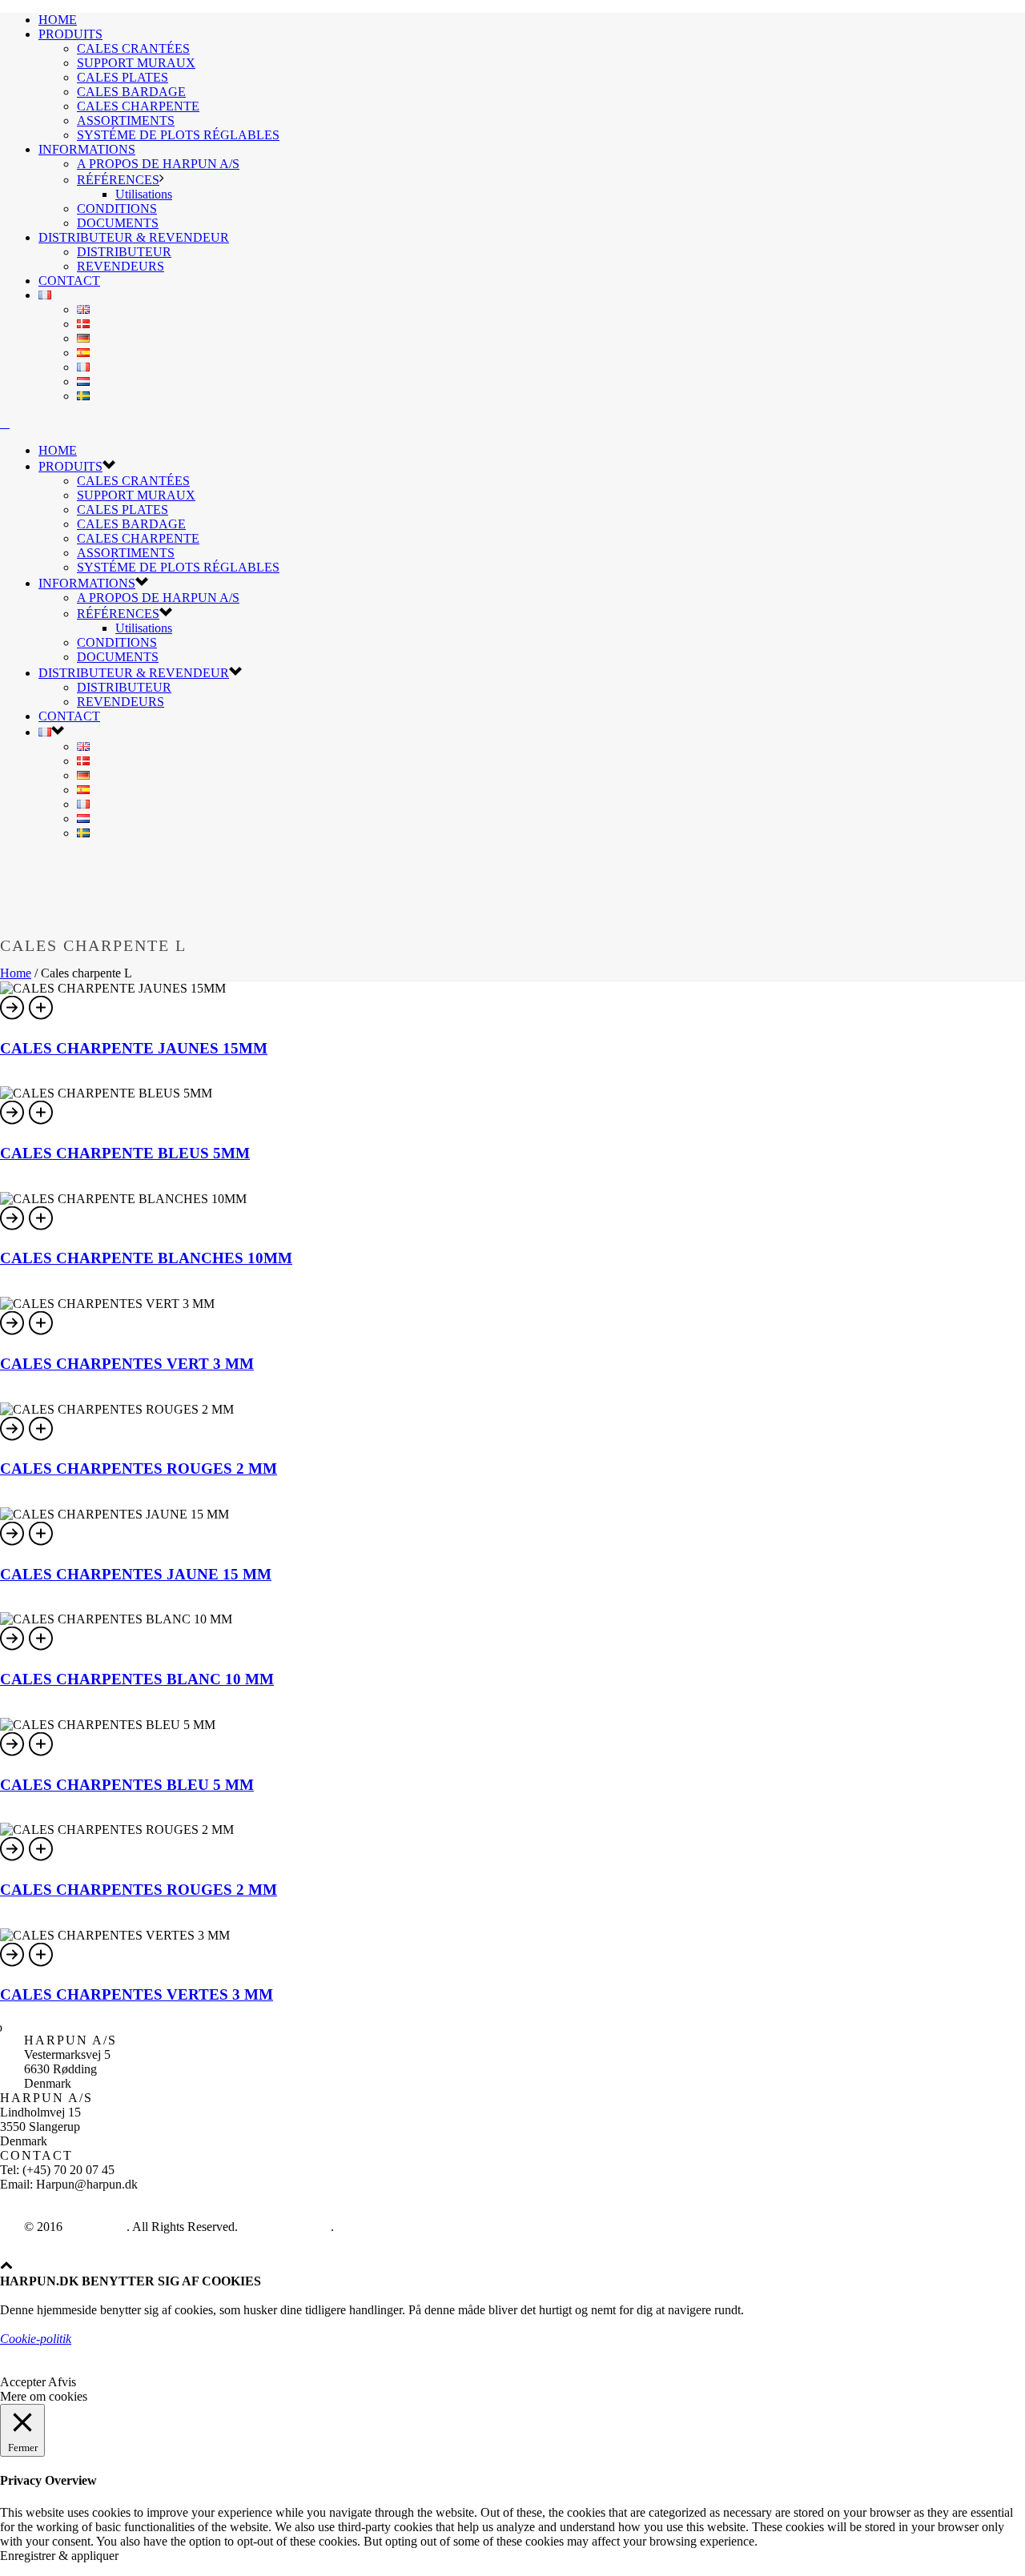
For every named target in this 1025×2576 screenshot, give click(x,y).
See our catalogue (286, 2227)
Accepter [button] (23, 2382)
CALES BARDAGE (131, 92)
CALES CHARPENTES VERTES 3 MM (137, 1994)
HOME (58, 20)
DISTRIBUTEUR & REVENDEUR (134, 237)
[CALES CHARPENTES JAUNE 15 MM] (42, 1543)
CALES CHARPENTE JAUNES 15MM (134, 1048)
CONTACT (69, 281)
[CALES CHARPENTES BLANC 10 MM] (42, 1648)
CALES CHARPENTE (138, 106)
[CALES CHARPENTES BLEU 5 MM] (42, 1753)
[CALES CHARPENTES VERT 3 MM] (42, 1332)
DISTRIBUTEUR (124, 252)
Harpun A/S (96, 2227)
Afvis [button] (62, 2382)
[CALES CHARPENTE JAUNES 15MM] (42, 1017)
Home (16, 973)
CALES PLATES (123, 77)
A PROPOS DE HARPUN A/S (158, 164)
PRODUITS (70, 34)
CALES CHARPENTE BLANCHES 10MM (146, 1258)
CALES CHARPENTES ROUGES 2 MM (139, 1469)
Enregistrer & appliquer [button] (59, 2556)
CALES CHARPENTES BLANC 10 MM (137, 1679)
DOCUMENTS (118, 223)
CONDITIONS (117, 209)
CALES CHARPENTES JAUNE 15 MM (136, 1574)
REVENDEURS (121, 266)
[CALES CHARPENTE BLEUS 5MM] (42, 1122)
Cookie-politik (36, 2339)
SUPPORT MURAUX (136, 63)
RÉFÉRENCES (118, 180)
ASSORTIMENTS (126, 120)
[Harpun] (5, 423)
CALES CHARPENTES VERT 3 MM (127, 1364)
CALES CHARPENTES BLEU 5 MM (127, 1785)
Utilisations (144, 194)
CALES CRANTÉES (133, 48)
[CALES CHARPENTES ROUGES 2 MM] (42, 1438)
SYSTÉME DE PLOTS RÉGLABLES (178, 135)
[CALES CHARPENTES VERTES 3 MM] (42, 1964)
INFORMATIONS (87, 149)
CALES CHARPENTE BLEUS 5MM (125, 1153)
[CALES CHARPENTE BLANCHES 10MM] (42, 1228)
